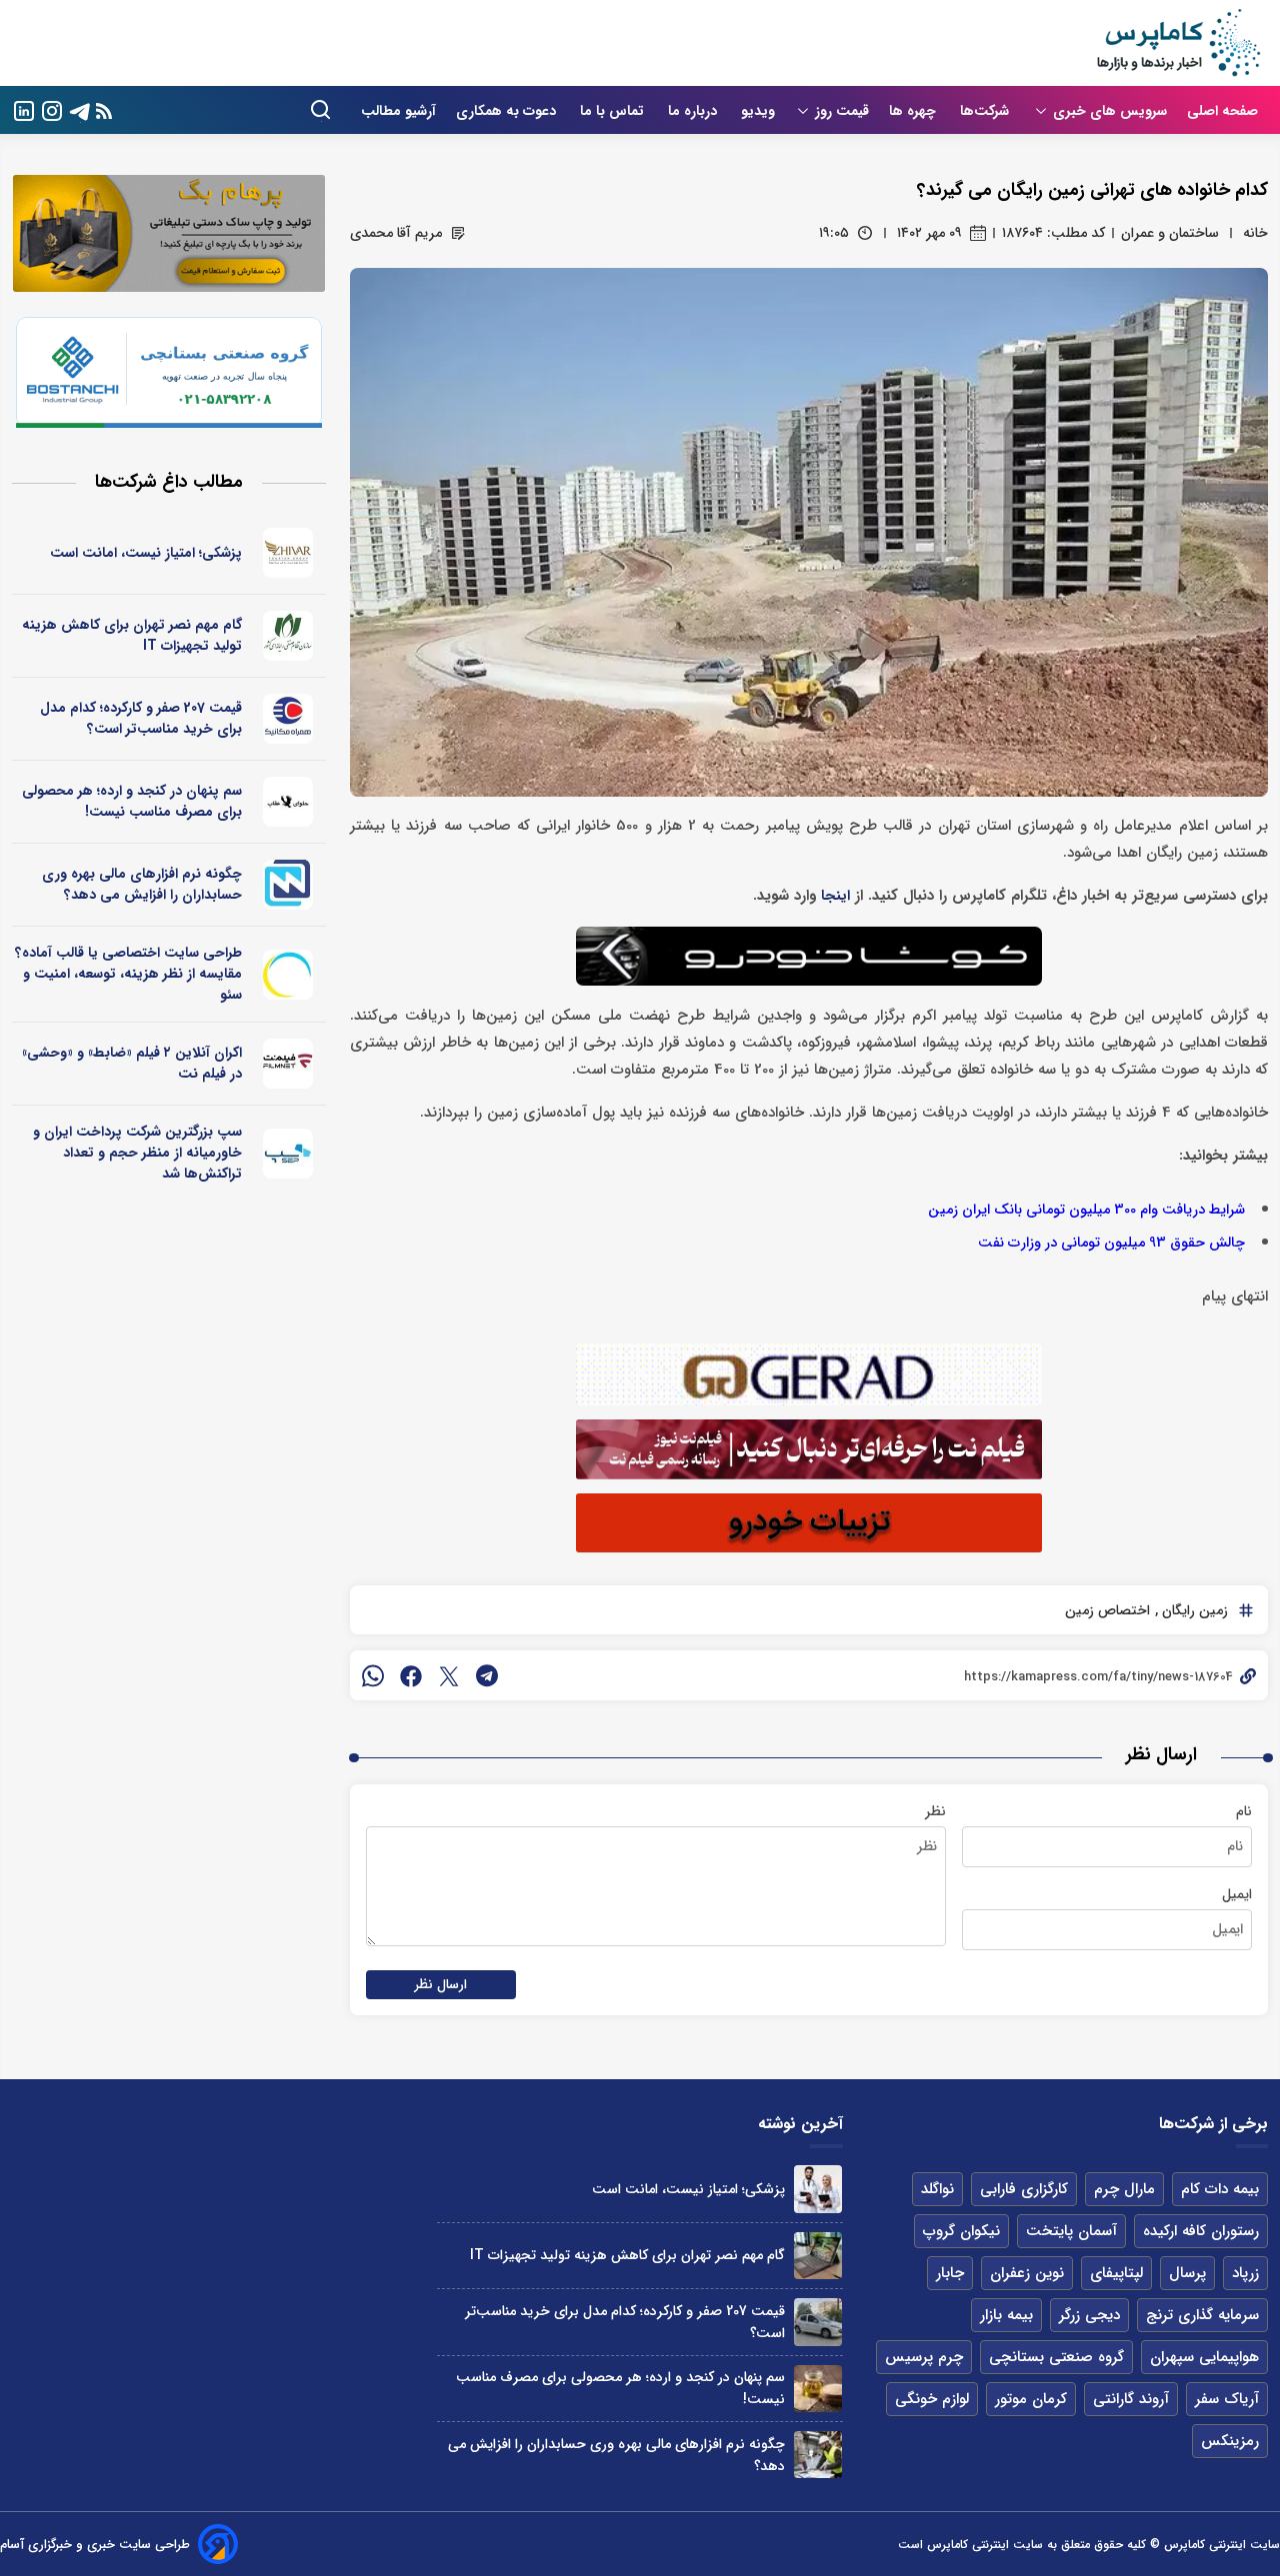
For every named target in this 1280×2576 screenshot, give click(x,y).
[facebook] (411, 1675)
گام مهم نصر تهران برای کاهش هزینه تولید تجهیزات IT (132, 635)
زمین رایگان (1193, 1610)
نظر (935, 1811)
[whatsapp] (373, 1675)
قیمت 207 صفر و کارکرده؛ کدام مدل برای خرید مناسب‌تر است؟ (141, 718)
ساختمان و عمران (1170, 233)
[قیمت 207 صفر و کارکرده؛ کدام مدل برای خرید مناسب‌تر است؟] (817, 2322)
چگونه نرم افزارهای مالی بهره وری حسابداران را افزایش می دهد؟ (142, 884)
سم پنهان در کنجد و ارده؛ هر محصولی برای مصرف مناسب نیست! (132, 801)
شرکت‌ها (986, 111)
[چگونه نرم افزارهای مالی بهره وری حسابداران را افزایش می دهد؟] (817, 2455)
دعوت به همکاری (508, 111)
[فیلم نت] (288, 1064)
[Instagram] (52, 109)
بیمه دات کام (1220, 2189)
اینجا (835, 896)
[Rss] (104, 110)
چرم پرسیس (924, 2357)
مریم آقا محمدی (396, 233)
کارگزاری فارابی (1024, 2189)
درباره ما (694, 111)
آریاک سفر (1227, 2399)
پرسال (1187, 2273)
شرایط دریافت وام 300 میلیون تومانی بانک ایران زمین (1086, 1210)
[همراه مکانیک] (288, 719)
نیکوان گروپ (961, 2231)
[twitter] (449, 1675)
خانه (1255, 233)
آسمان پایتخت (1071, 2231)
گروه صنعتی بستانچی (1056, 2357)
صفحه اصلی (1222, 111)
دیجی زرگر (1089, 2315)
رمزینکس (1230, 2441)
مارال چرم (1124, 2189)
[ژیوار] (288, 553)
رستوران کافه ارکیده (1201, 2231)
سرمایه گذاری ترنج (1202, 2315)
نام (1244, 1811)
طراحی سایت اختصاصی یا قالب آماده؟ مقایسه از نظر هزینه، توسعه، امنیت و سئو (128, 974)
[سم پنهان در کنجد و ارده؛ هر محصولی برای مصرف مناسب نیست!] (817, 2389)
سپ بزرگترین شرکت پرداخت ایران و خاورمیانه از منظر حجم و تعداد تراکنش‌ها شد (137, 1153)
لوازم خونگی (932, 2399)
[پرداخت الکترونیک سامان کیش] (288, 1154)
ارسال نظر (441, 1985)
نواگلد (937, 2189)
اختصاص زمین (1107, 1610)
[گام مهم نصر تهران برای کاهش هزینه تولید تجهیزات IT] (817, 2256)
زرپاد (1245, 2273)
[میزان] (288, 885)
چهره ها (914, 111)
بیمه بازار (1006, 2315)
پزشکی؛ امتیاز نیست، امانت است (146, 553)
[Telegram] (80, 109)
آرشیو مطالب (398, 111)
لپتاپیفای (1116, 2273)
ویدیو (758, 111)
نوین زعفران (1027, 2273)
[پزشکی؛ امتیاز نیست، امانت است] (817, 2189)
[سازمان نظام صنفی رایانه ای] (288, 636)
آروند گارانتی (1131, 2399)
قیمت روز (842, 111)
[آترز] (288, 975)
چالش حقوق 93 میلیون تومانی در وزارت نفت (1111, 1243)
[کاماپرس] (1178, 43)
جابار (950, 2273)
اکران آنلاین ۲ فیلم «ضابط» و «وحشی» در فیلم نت (132, 1063)
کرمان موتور (1031, 2399)
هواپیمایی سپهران (1204, 2357)
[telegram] (487, 1675)
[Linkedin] (24, 109)
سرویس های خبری (1110, 111)
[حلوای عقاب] (288, 802)
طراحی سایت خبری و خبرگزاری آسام (95, 2545)
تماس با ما (614, 111)
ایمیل (1237, 1894)
